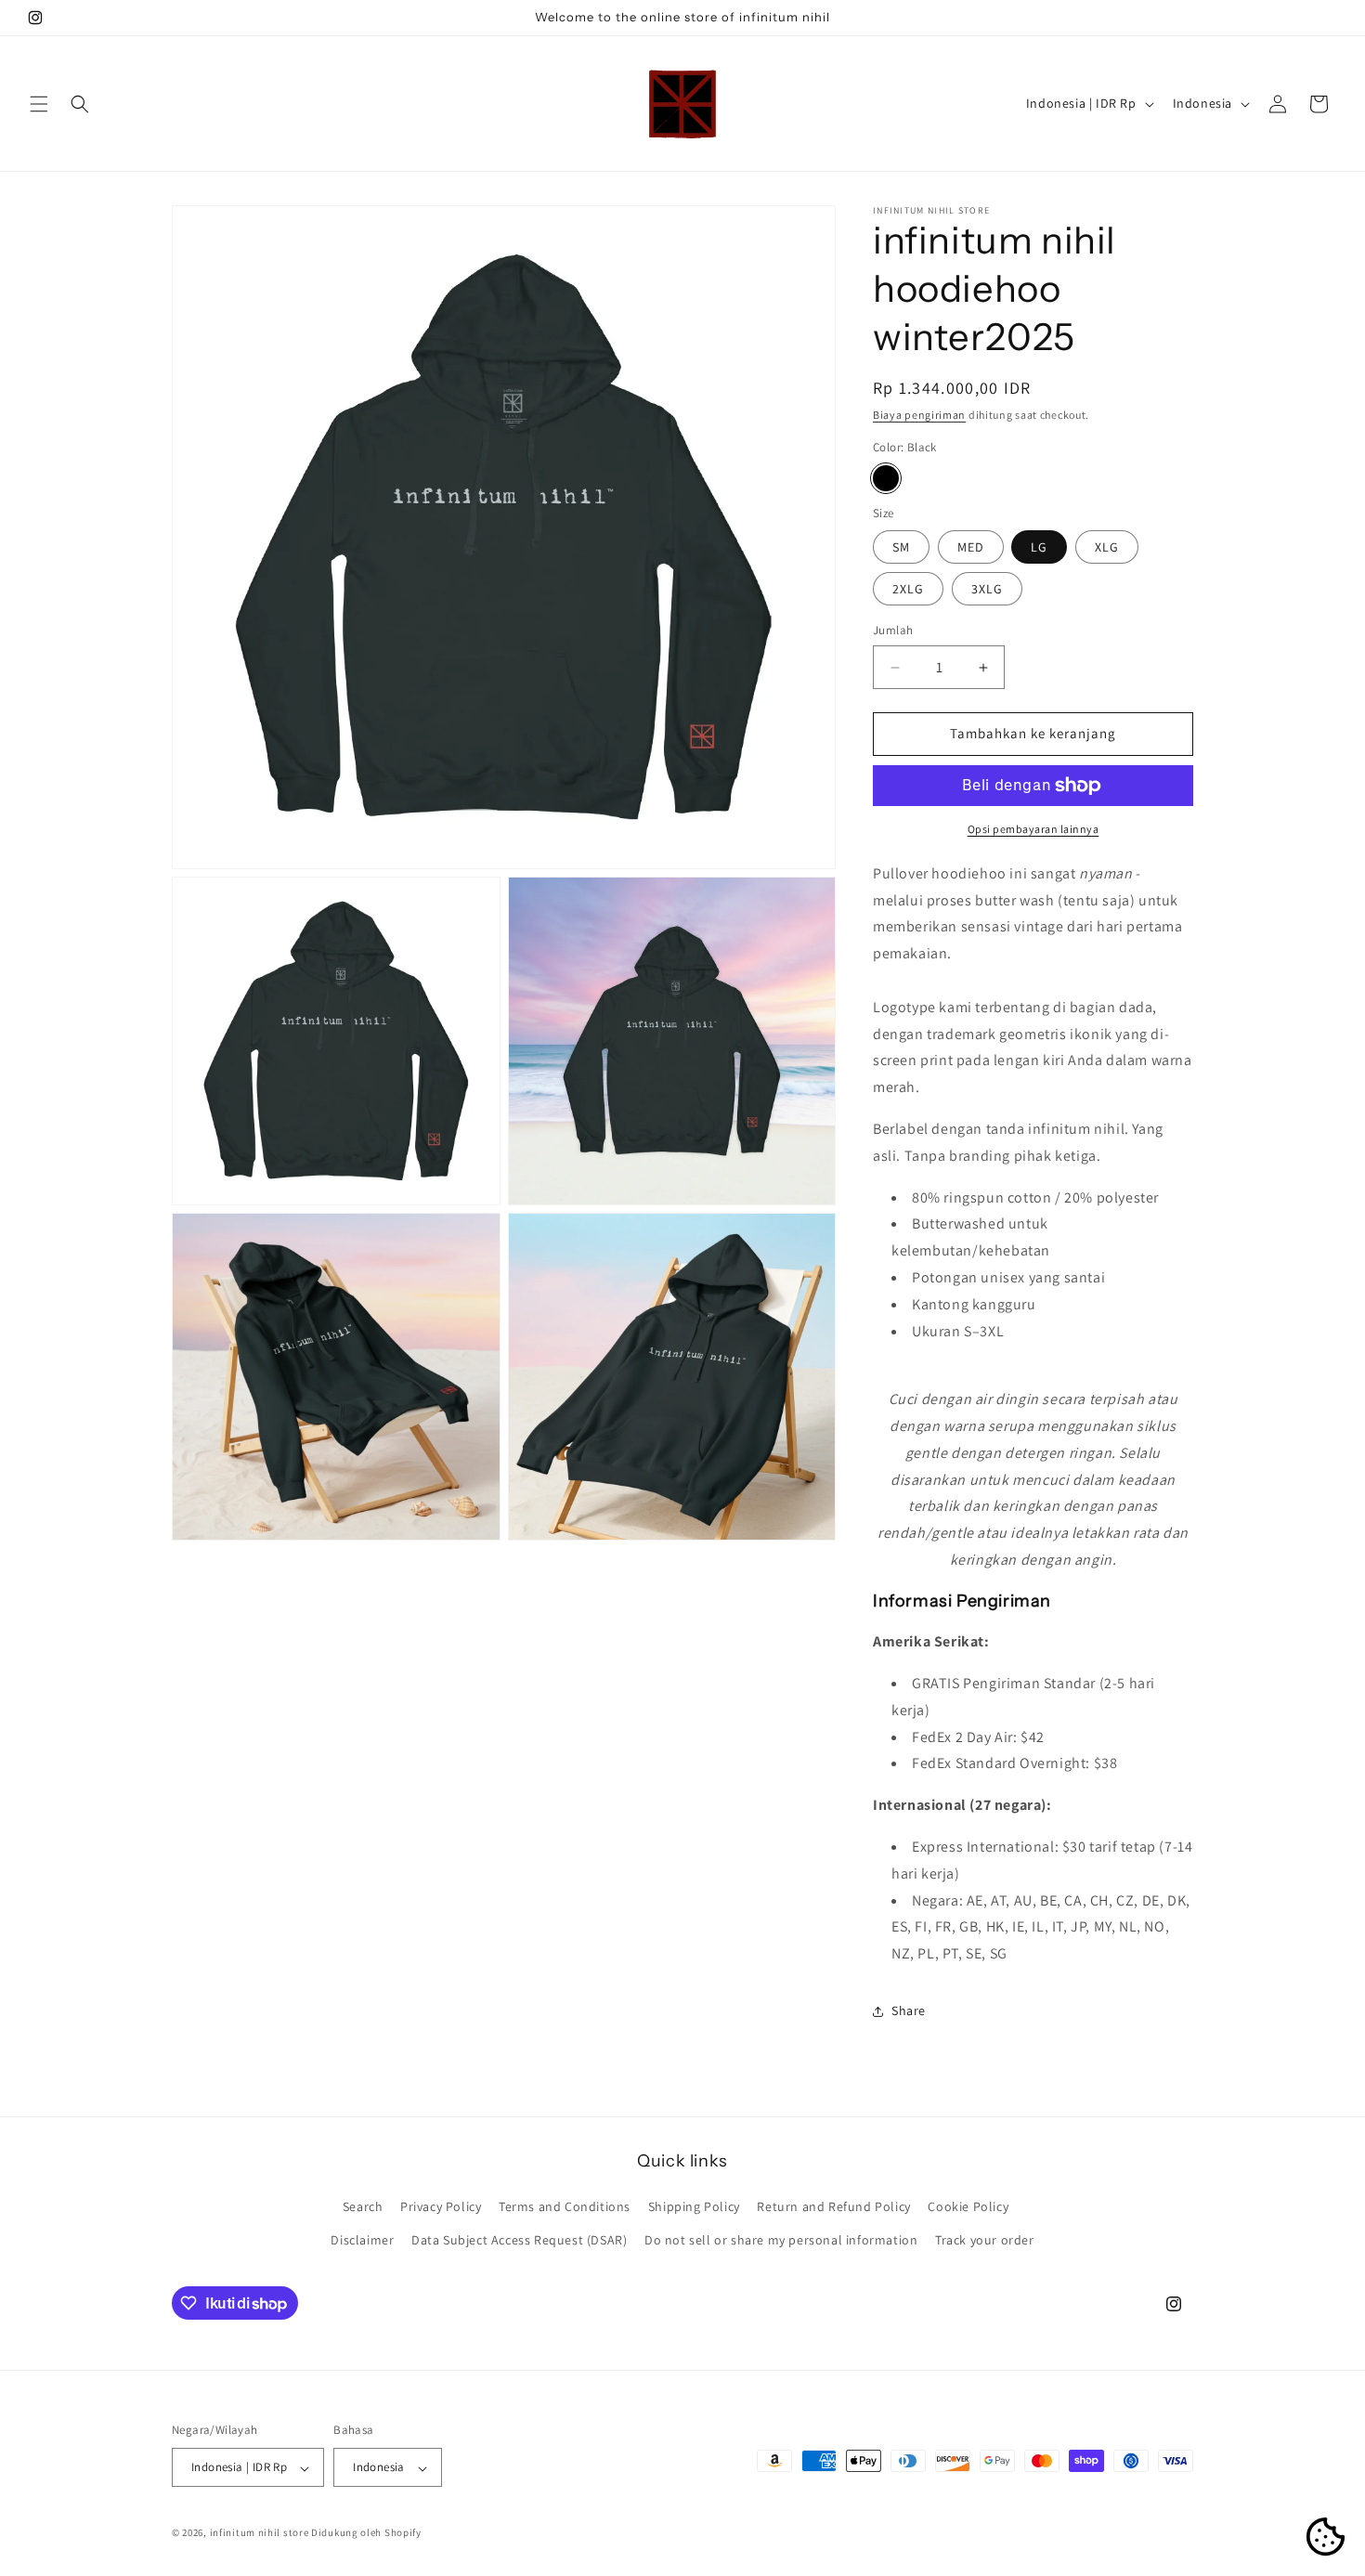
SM (901, 548)
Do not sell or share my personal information (781, 2240)
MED (971, 548)
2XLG (908, 590)
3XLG (987, 590)
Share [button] (909, 2011)
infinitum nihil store (260, 2533)
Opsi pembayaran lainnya (1033, 829)
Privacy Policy (441, 2207)
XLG (1107, 548)
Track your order (985, 2240)
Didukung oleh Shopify (366, 2533)
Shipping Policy (694, 2207)
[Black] (886, 478)
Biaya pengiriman (919, 415)
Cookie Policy (968, 2207)
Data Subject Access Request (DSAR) (519, 2240)
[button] (39, 104)
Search (363, 2207)
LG (1039, 548)
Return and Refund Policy (833, 2207)
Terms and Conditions (565, 2207)
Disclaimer (362, 2240)
